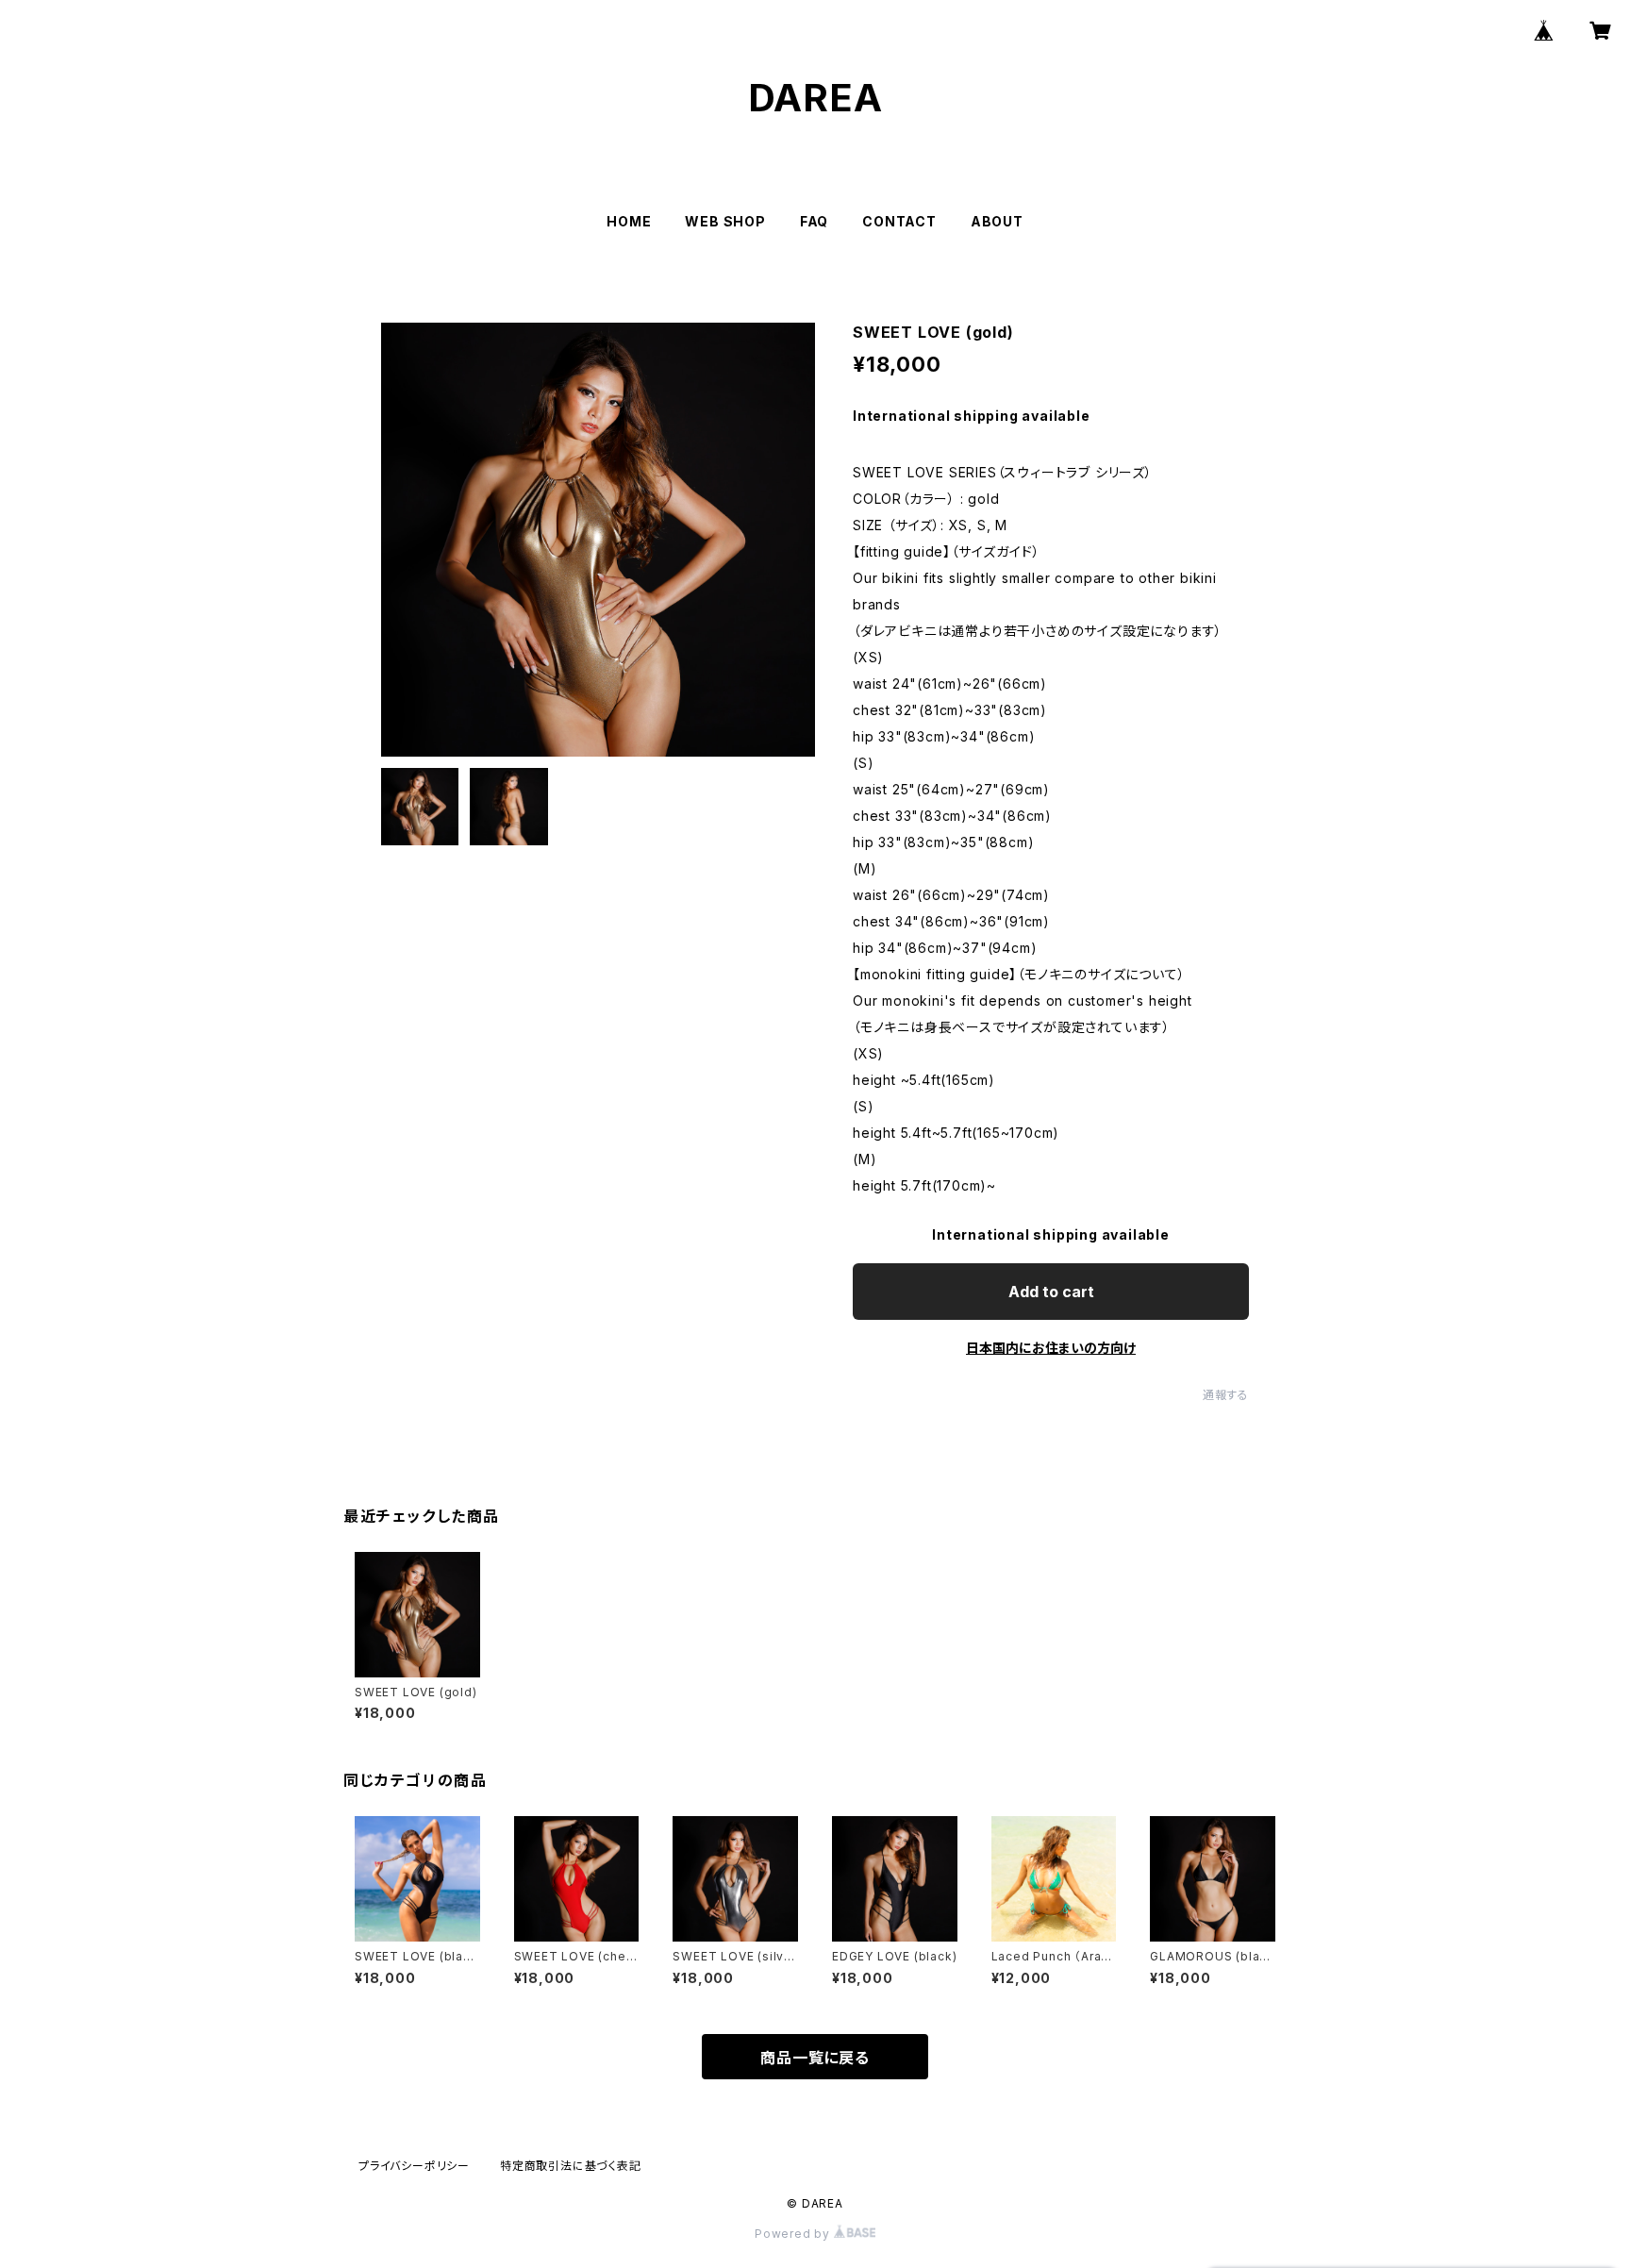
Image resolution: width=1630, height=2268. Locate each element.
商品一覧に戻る (815, 2058)
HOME (629, 221)
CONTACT (899, 221)
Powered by (794, 2234)
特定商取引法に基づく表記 (571, 2166)
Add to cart (1051, 1292)
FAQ (814, 221)
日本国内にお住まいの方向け (1051, 1348)
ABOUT (997, 221)
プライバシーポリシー (414, 2166)
